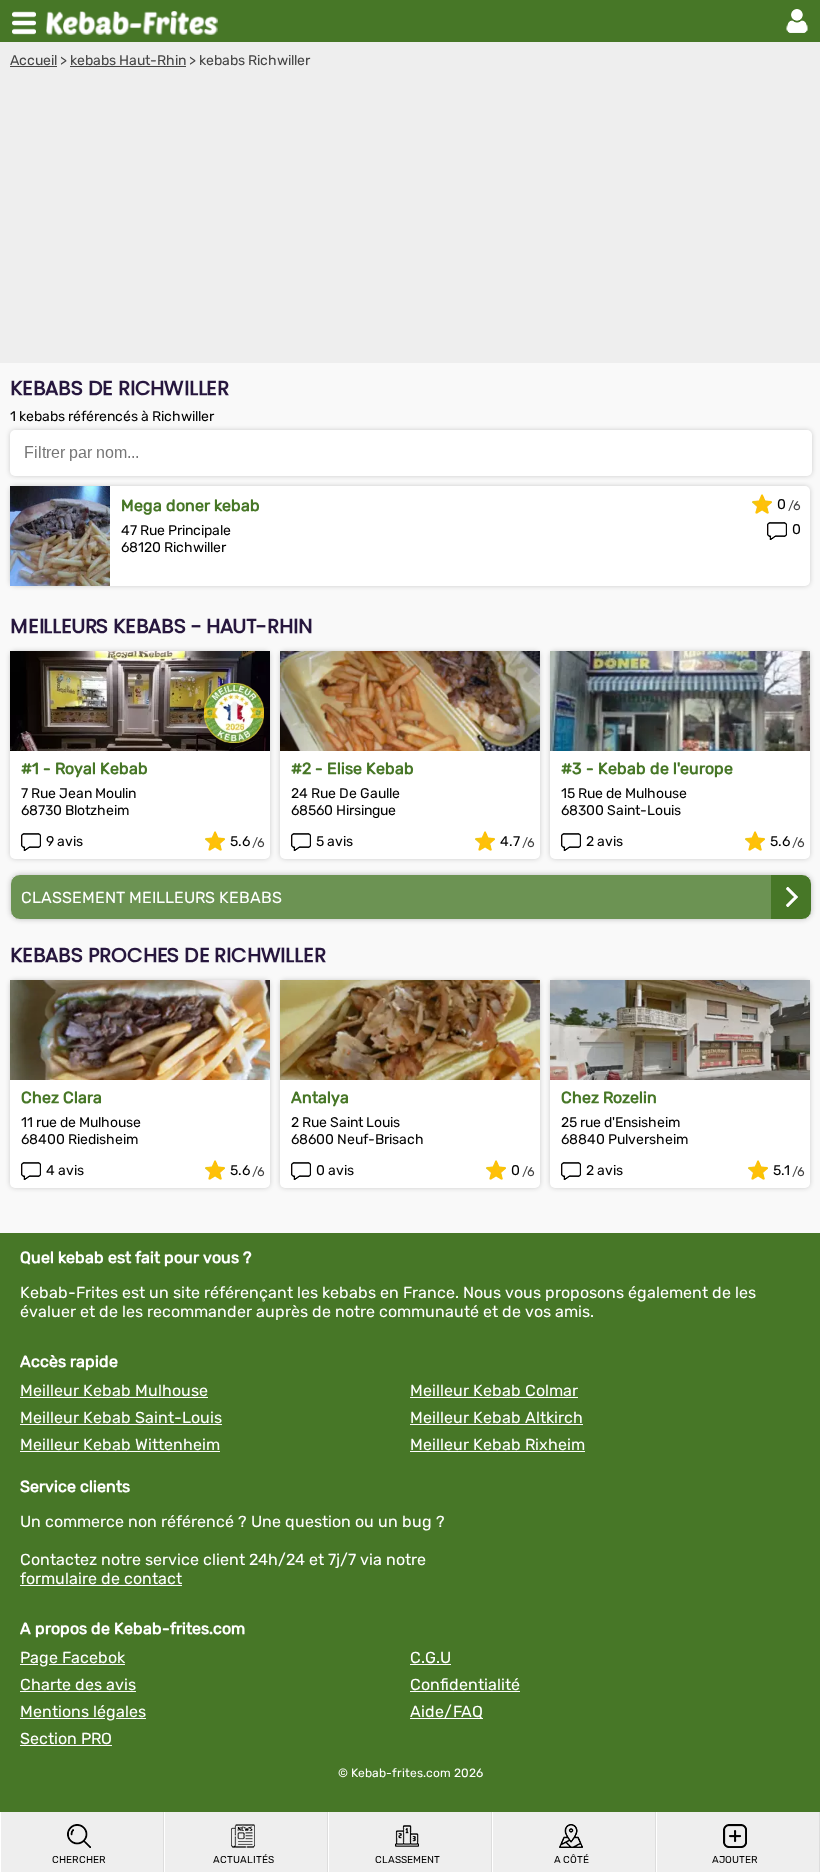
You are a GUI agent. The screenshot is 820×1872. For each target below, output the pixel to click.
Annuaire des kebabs (136, 21)
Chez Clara (61, 1097)
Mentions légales (83, 1711)
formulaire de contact (101, 1578)
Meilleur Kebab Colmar (494, 1390)
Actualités (243, 1860)
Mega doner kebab (190, 505)
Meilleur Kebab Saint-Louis (121, 1417)
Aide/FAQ (446, 1711)
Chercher (79, 1860)
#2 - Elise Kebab (352, 768)
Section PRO (66, 1738)
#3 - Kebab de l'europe (647, 768)
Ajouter (735, 1860)
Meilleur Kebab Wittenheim (120, 1444)
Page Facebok (72, 1657)
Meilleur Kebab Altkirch (496, 1417)
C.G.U (430, 1657)
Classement (407, 1860)
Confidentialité (465, 1684)
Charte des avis (78, 1684)
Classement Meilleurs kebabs (151, 897)
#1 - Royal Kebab (84, 768)
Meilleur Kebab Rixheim (497, 1444)
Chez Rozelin (609, 1097)
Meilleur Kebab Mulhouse (114, 1390)
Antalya (320, 1097)
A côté (571, 1860)
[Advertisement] (410, 219)
